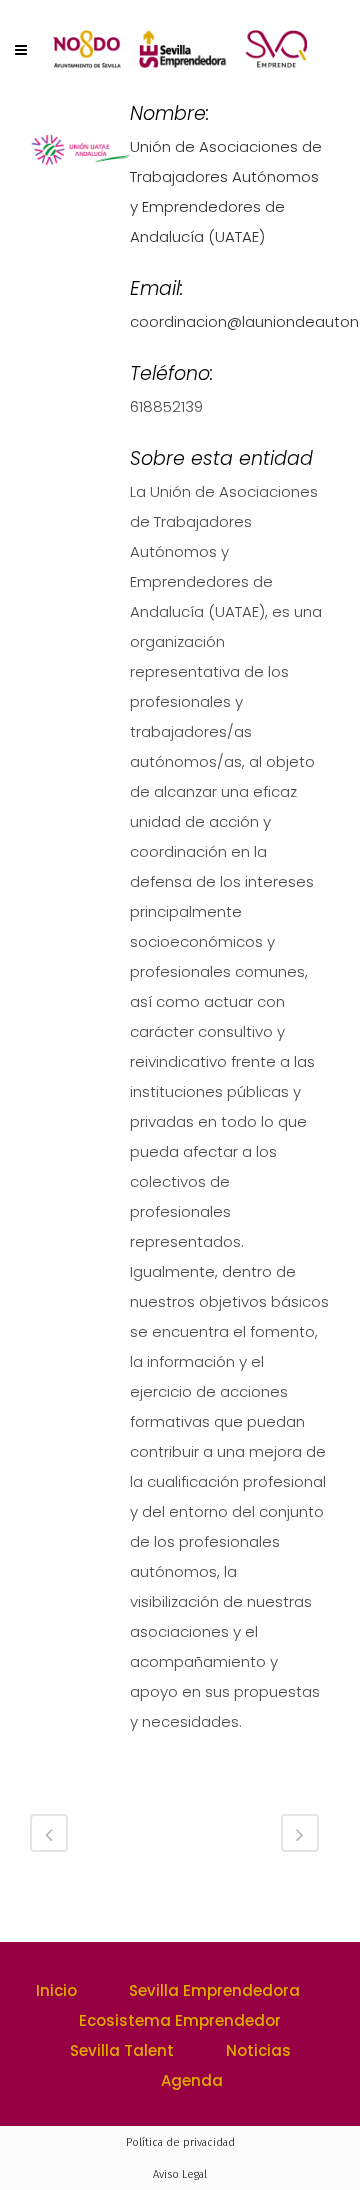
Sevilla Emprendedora (214, 1990)
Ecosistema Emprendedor (180, 2020)
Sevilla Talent (122, 2050)
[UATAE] (80, 157)
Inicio (56, 1990)
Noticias (258, 2050)
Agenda (192, 2080)
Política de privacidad (180, 2142)
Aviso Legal (180, 2174)
